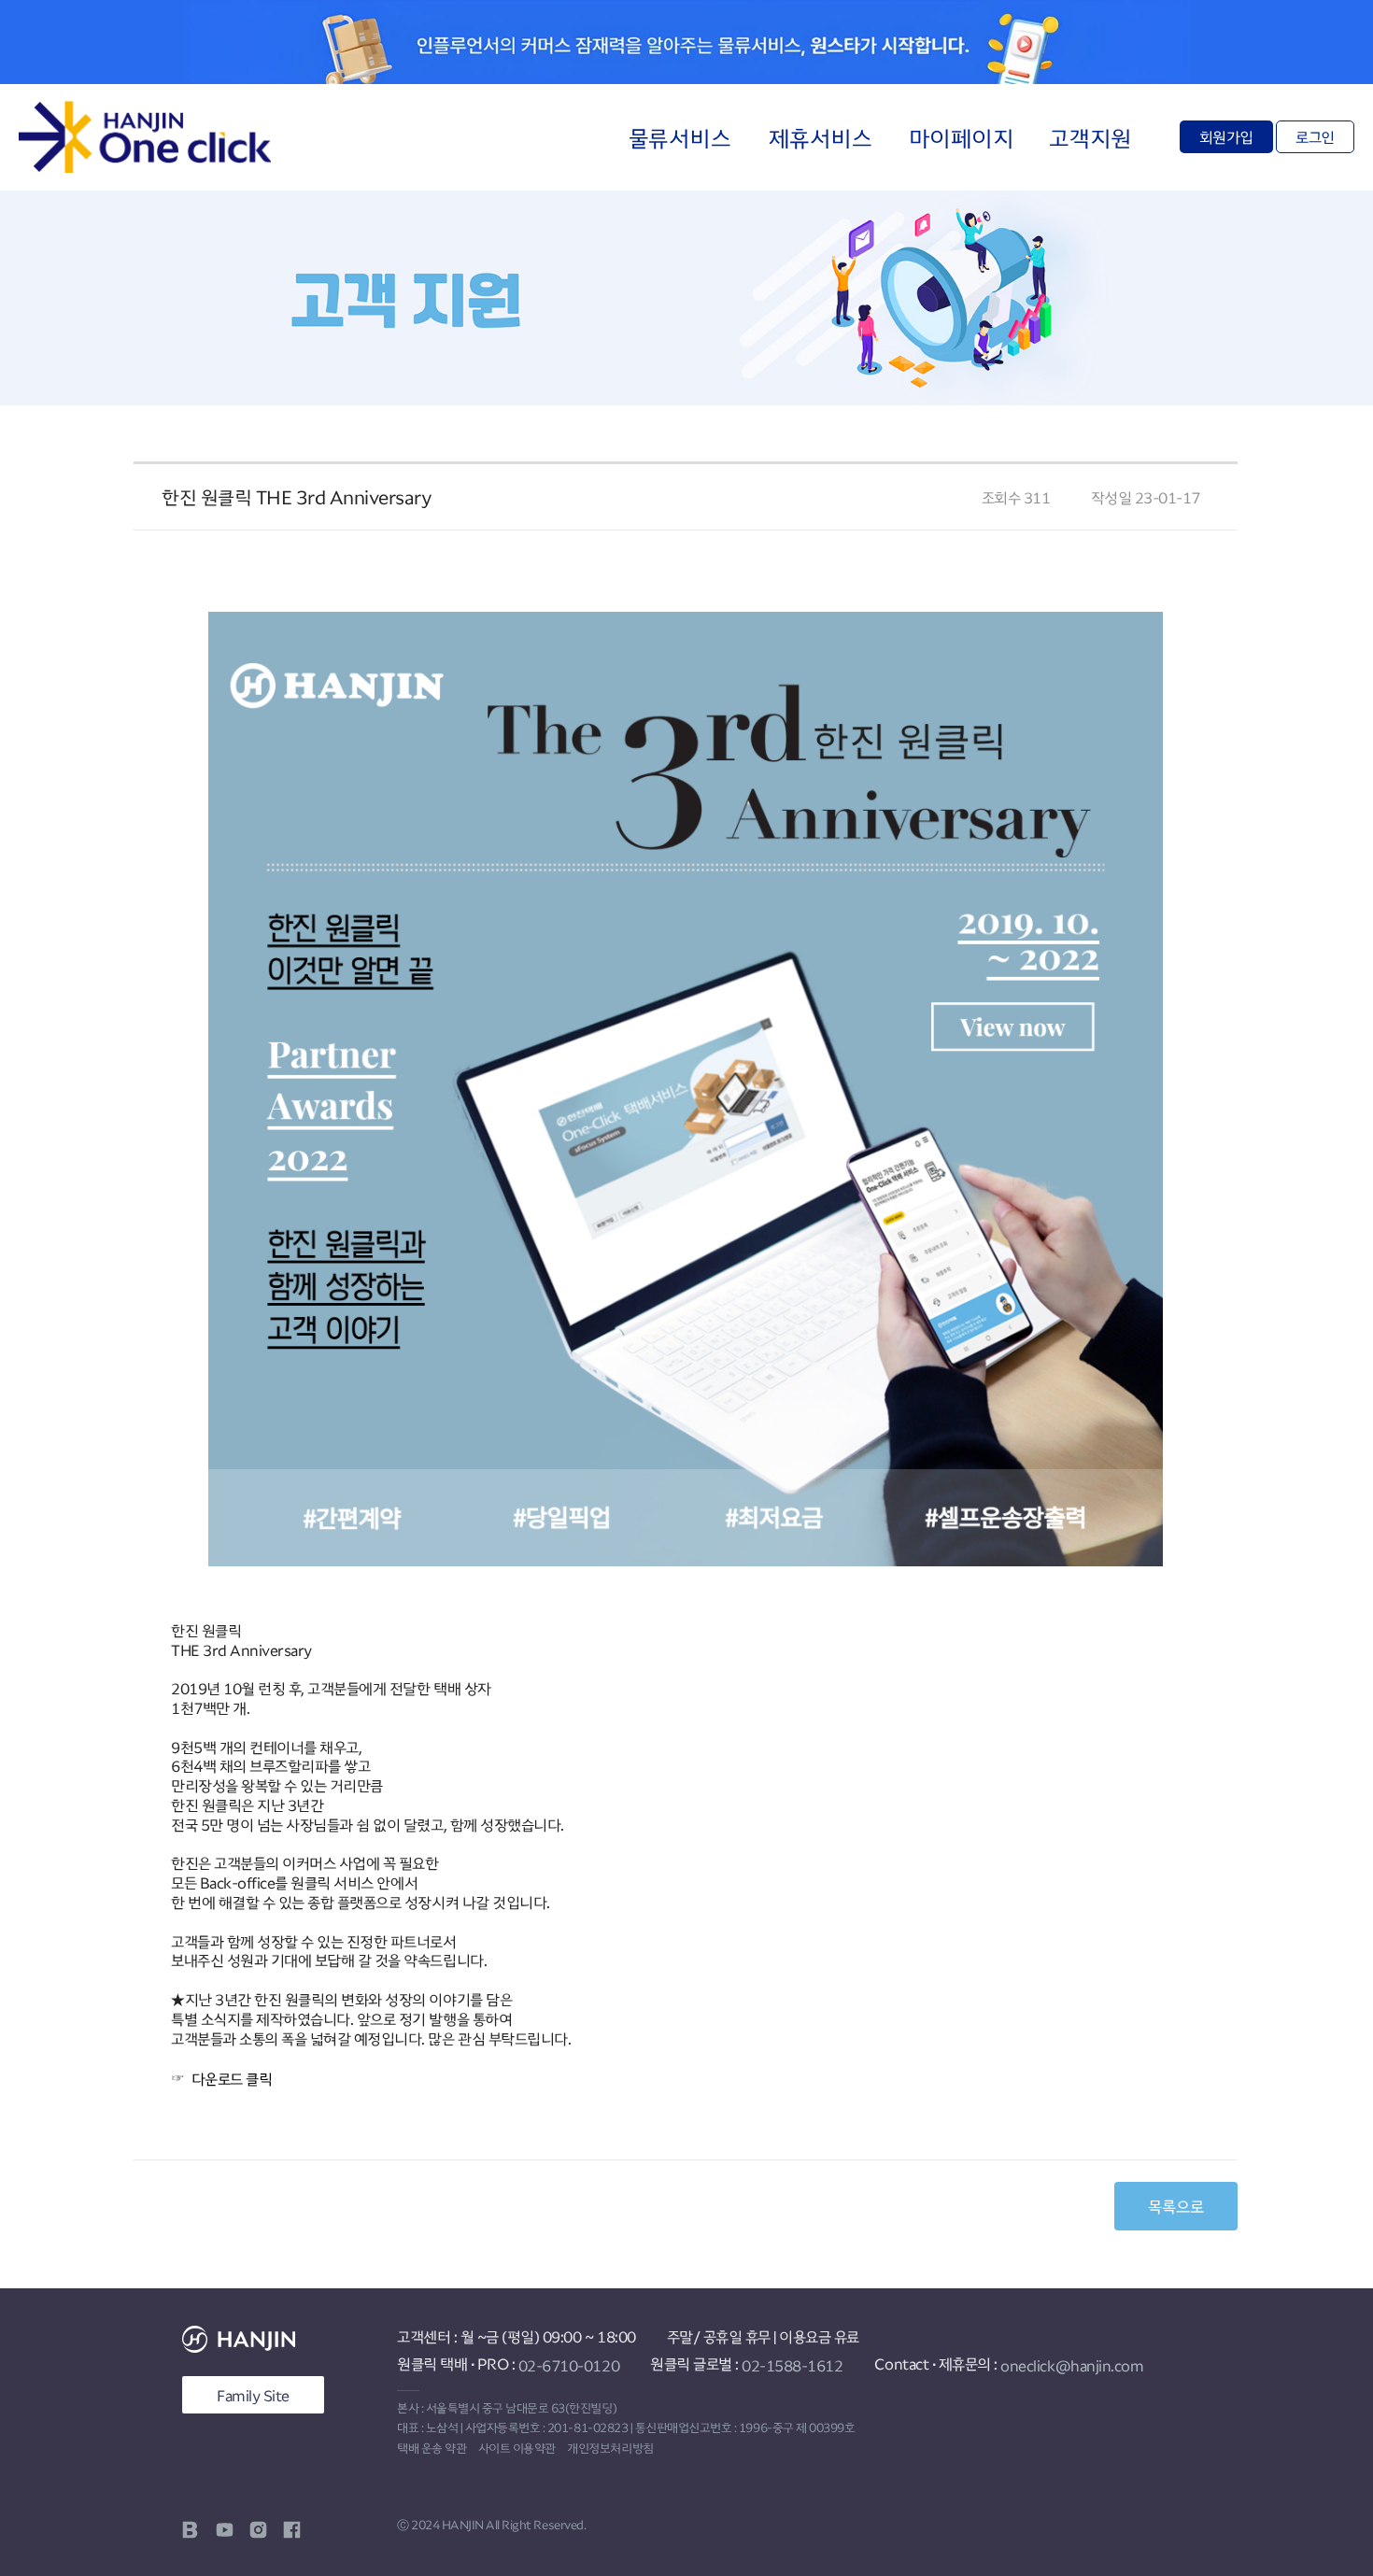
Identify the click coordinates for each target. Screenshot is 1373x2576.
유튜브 (225, 2530)
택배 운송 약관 (432, 2448)
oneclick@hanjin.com (1072, 2365)
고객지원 (1090, 137)
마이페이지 (962, 137)
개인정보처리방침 (610, 2448)
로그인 (1315, 136)
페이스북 (292, 2530)
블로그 (191, 2530)
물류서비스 (680, 137)
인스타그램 (258, 2530)
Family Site (253, 2395)
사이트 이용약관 (517, 2448)
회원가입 (1226, 136)
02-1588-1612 (792, 2365)
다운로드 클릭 (234, 2079)
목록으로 (1176, 2206)
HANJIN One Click (145, 137)
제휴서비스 (821, 137)
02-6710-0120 (569, 2365)
